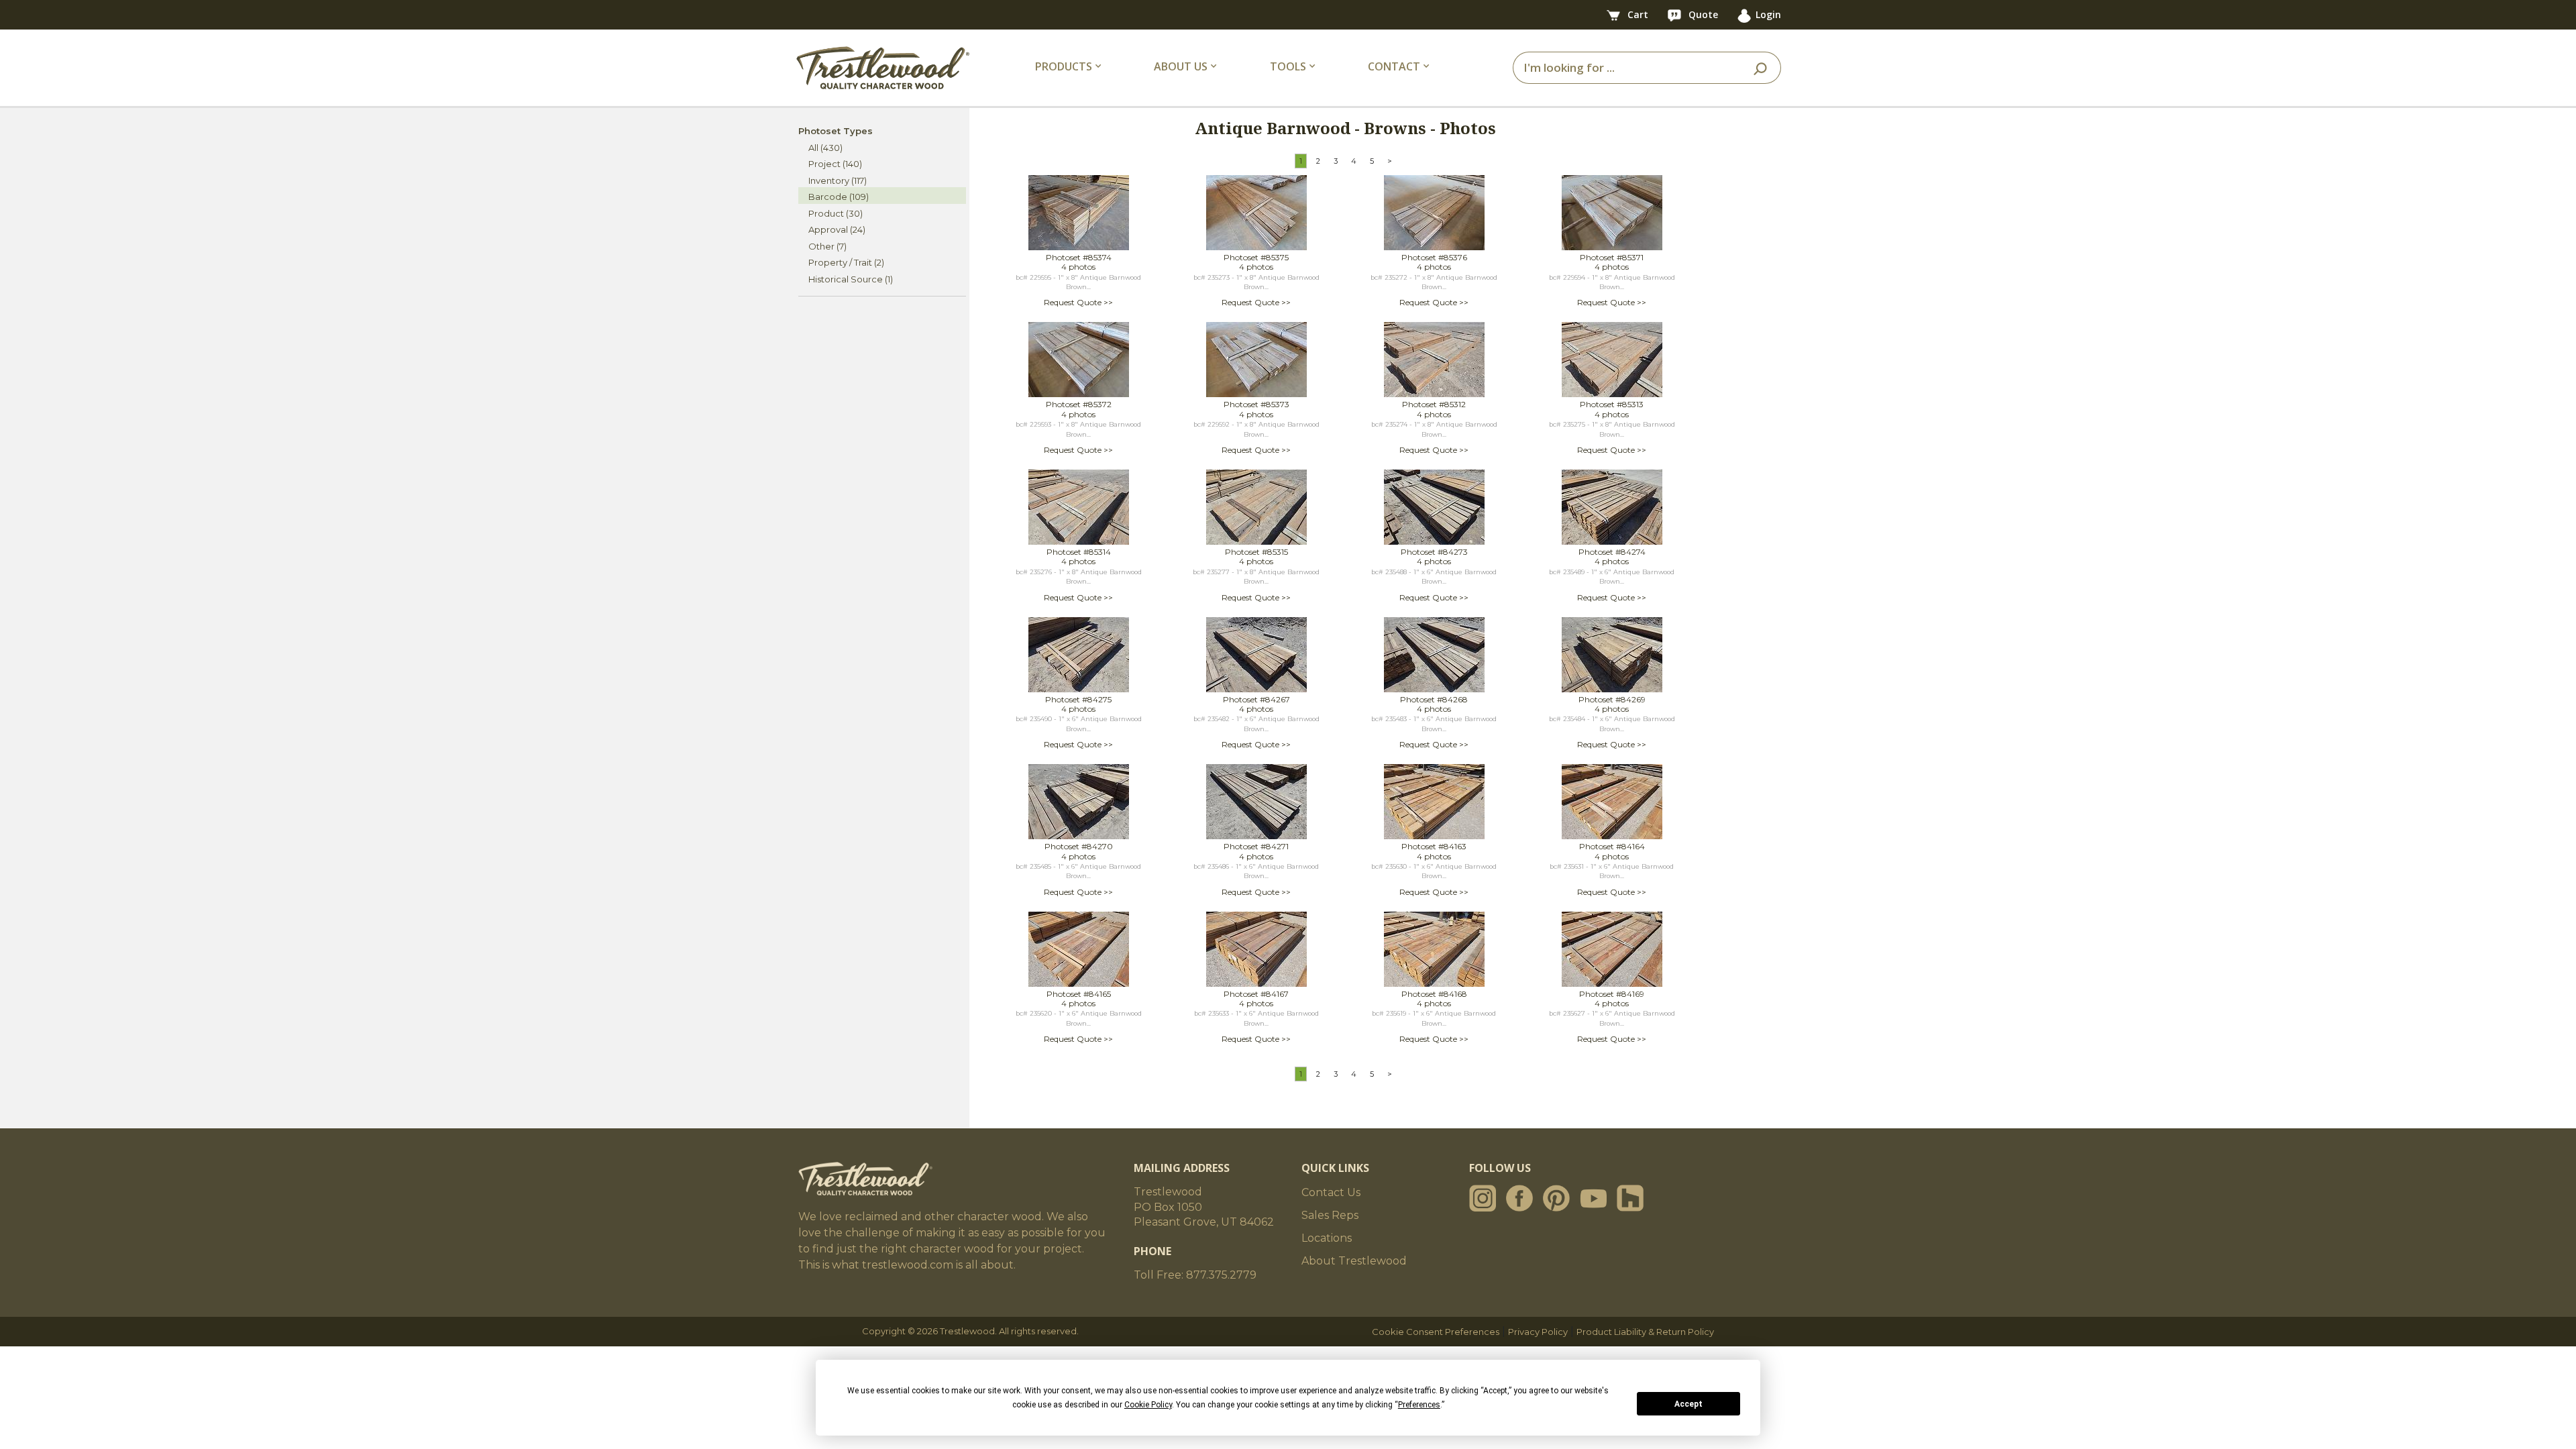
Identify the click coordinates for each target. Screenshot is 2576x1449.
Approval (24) (837, 229)
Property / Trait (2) (846, 262)
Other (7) (827, 246)
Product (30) (836, 213)
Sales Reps (1330, 1215)
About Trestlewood (1354, 1261)
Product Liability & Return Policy (1645, 1332)
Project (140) (835, 164)
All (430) (825, 148)
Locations (1327, 1238)
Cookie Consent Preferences (1436, 1332)
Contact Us (1331, 1192)
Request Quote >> (1078, 302)
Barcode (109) (839, 197)
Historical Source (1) (851, 279)
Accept (1688, 1404)
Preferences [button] (1419, 1405)
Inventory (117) (838, 180)
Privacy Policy (1538, 1332)
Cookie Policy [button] (1148, 1405)
